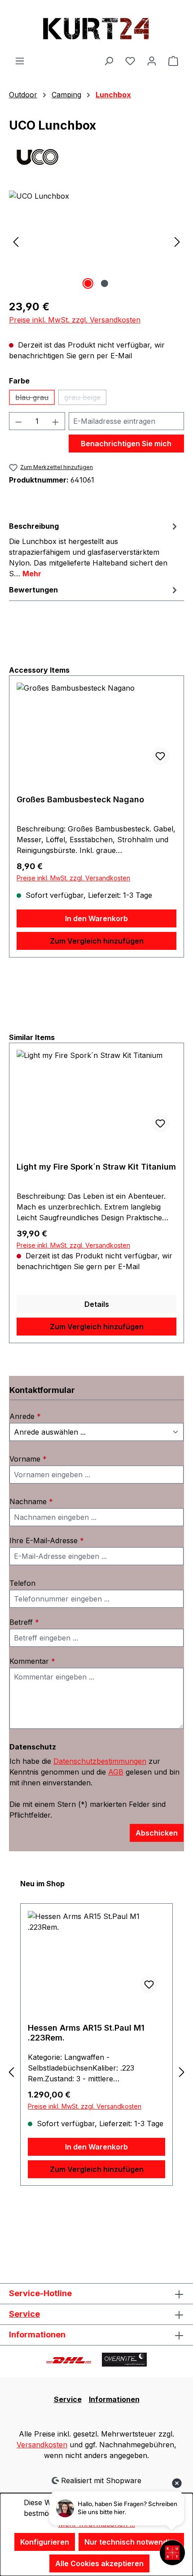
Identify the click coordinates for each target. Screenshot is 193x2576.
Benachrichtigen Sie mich (126, 444)
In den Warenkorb (96, 918)
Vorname (28, 1459)
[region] (96, 241)
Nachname (31, 1501)
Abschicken (157, 1833)
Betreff (24, 1622)
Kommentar (32, 1661)
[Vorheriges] (16, 241)
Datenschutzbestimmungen (100, 1761)
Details (97, 1304)
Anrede (25, 1416)
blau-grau (35, 399)
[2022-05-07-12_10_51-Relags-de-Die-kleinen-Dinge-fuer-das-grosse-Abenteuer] (96, 241)
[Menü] (20, 61)
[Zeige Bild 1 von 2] (88, 283)
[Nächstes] (177, 241)
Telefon (22, 1583)
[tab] (94, 549)
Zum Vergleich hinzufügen (97, 941)
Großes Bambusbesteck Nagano (80, 799)
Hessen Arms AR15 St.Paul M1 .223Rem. (86, 2033)
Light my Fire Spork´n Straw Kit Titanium (96, 1167)
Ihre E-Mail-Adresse (47, 1540)
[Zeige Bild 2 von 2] (105, 283)
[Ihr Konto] (152, 61)
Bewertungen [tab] (33, 590)
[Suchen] (109, 61)
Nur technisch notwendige (131, 2542)
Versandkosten (42, 2445)
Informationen (114, 2399)
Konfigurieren (45, 2542)
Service (24, 2314)
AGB (116, 1772)
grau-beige (85, 399)
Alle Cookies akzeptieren (99, 2563)
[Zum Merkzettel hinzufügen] (160, 756)
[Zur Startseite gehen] (96, 28)
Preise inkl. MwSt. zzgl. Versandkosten (75, 320)
